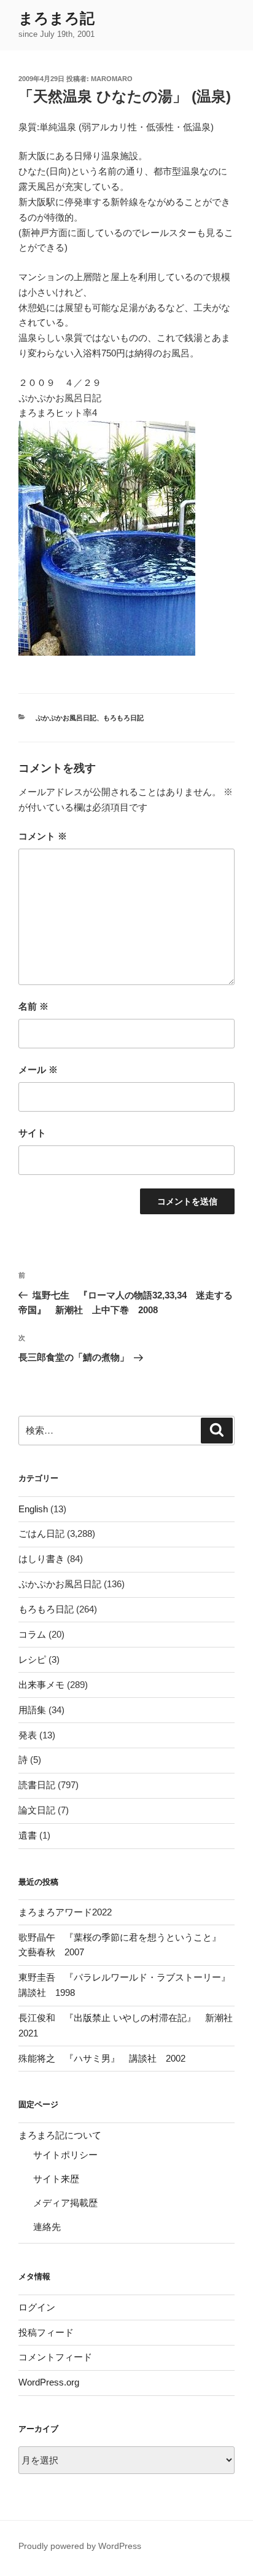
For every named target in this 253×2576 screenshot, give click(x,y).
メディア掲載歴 (65, 2203)
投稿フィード (46, 2332)
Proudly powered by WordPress (80, 2546)
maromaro (112, 79)
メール (38, 1070)
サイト (32, 1133)
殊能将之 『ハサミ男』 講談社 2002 (102, 2058)
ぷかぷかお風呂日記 (66, 718)
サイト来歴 (56, 2179)
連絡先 (47, 2227)
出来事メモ (41, 1685)
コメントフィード (55, 2357)
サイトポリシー (65, 2155)
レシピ (32, 1659)
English (33, 1509)
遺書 (28, 1835)
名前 (33, 1006)
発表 (28, 1735)
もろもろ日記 (123, 718)
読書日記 (37, 1785)
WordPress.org (49, 2382)
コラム (32, 1634)
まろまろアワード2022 (65, 1912)
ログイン (37, 2307)
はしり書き (41, 1559)
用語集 (32, 1710)
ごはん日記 (41, 1533)
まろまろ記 (56, 18)
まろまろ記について (60, 2135)
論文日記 (37, 1810)
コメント (43, 836)
